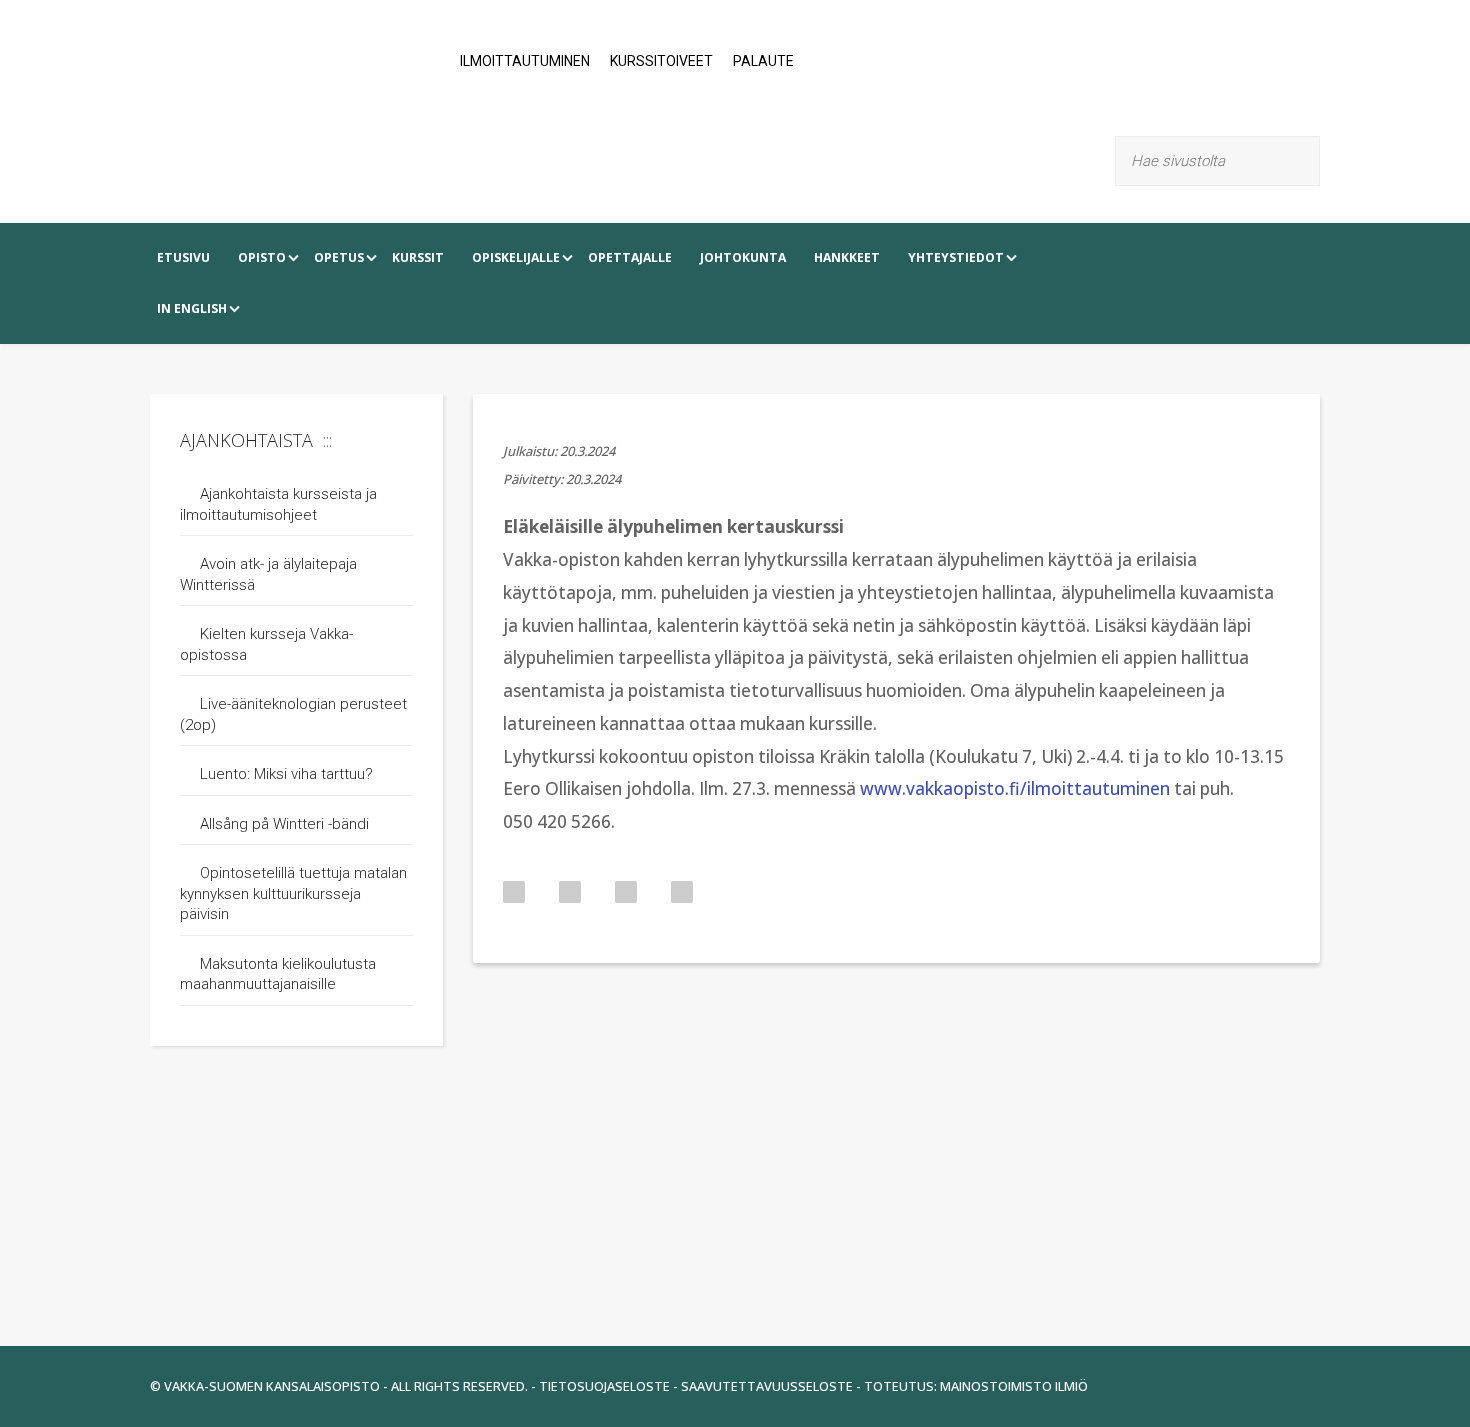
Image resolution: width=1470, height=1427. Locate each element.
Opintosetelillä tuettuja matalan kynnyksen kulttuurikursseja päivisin (293, 893)
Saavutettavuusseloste (767, 1386)
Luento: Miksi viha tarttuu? (286, 774)
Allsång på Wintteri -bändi (284, 824)
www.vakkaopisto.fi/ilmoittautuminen (1015, 788)
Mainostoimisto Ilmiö (1014, 1386)
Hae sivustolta (1307, 161)
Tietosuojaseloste (604, 1386)
